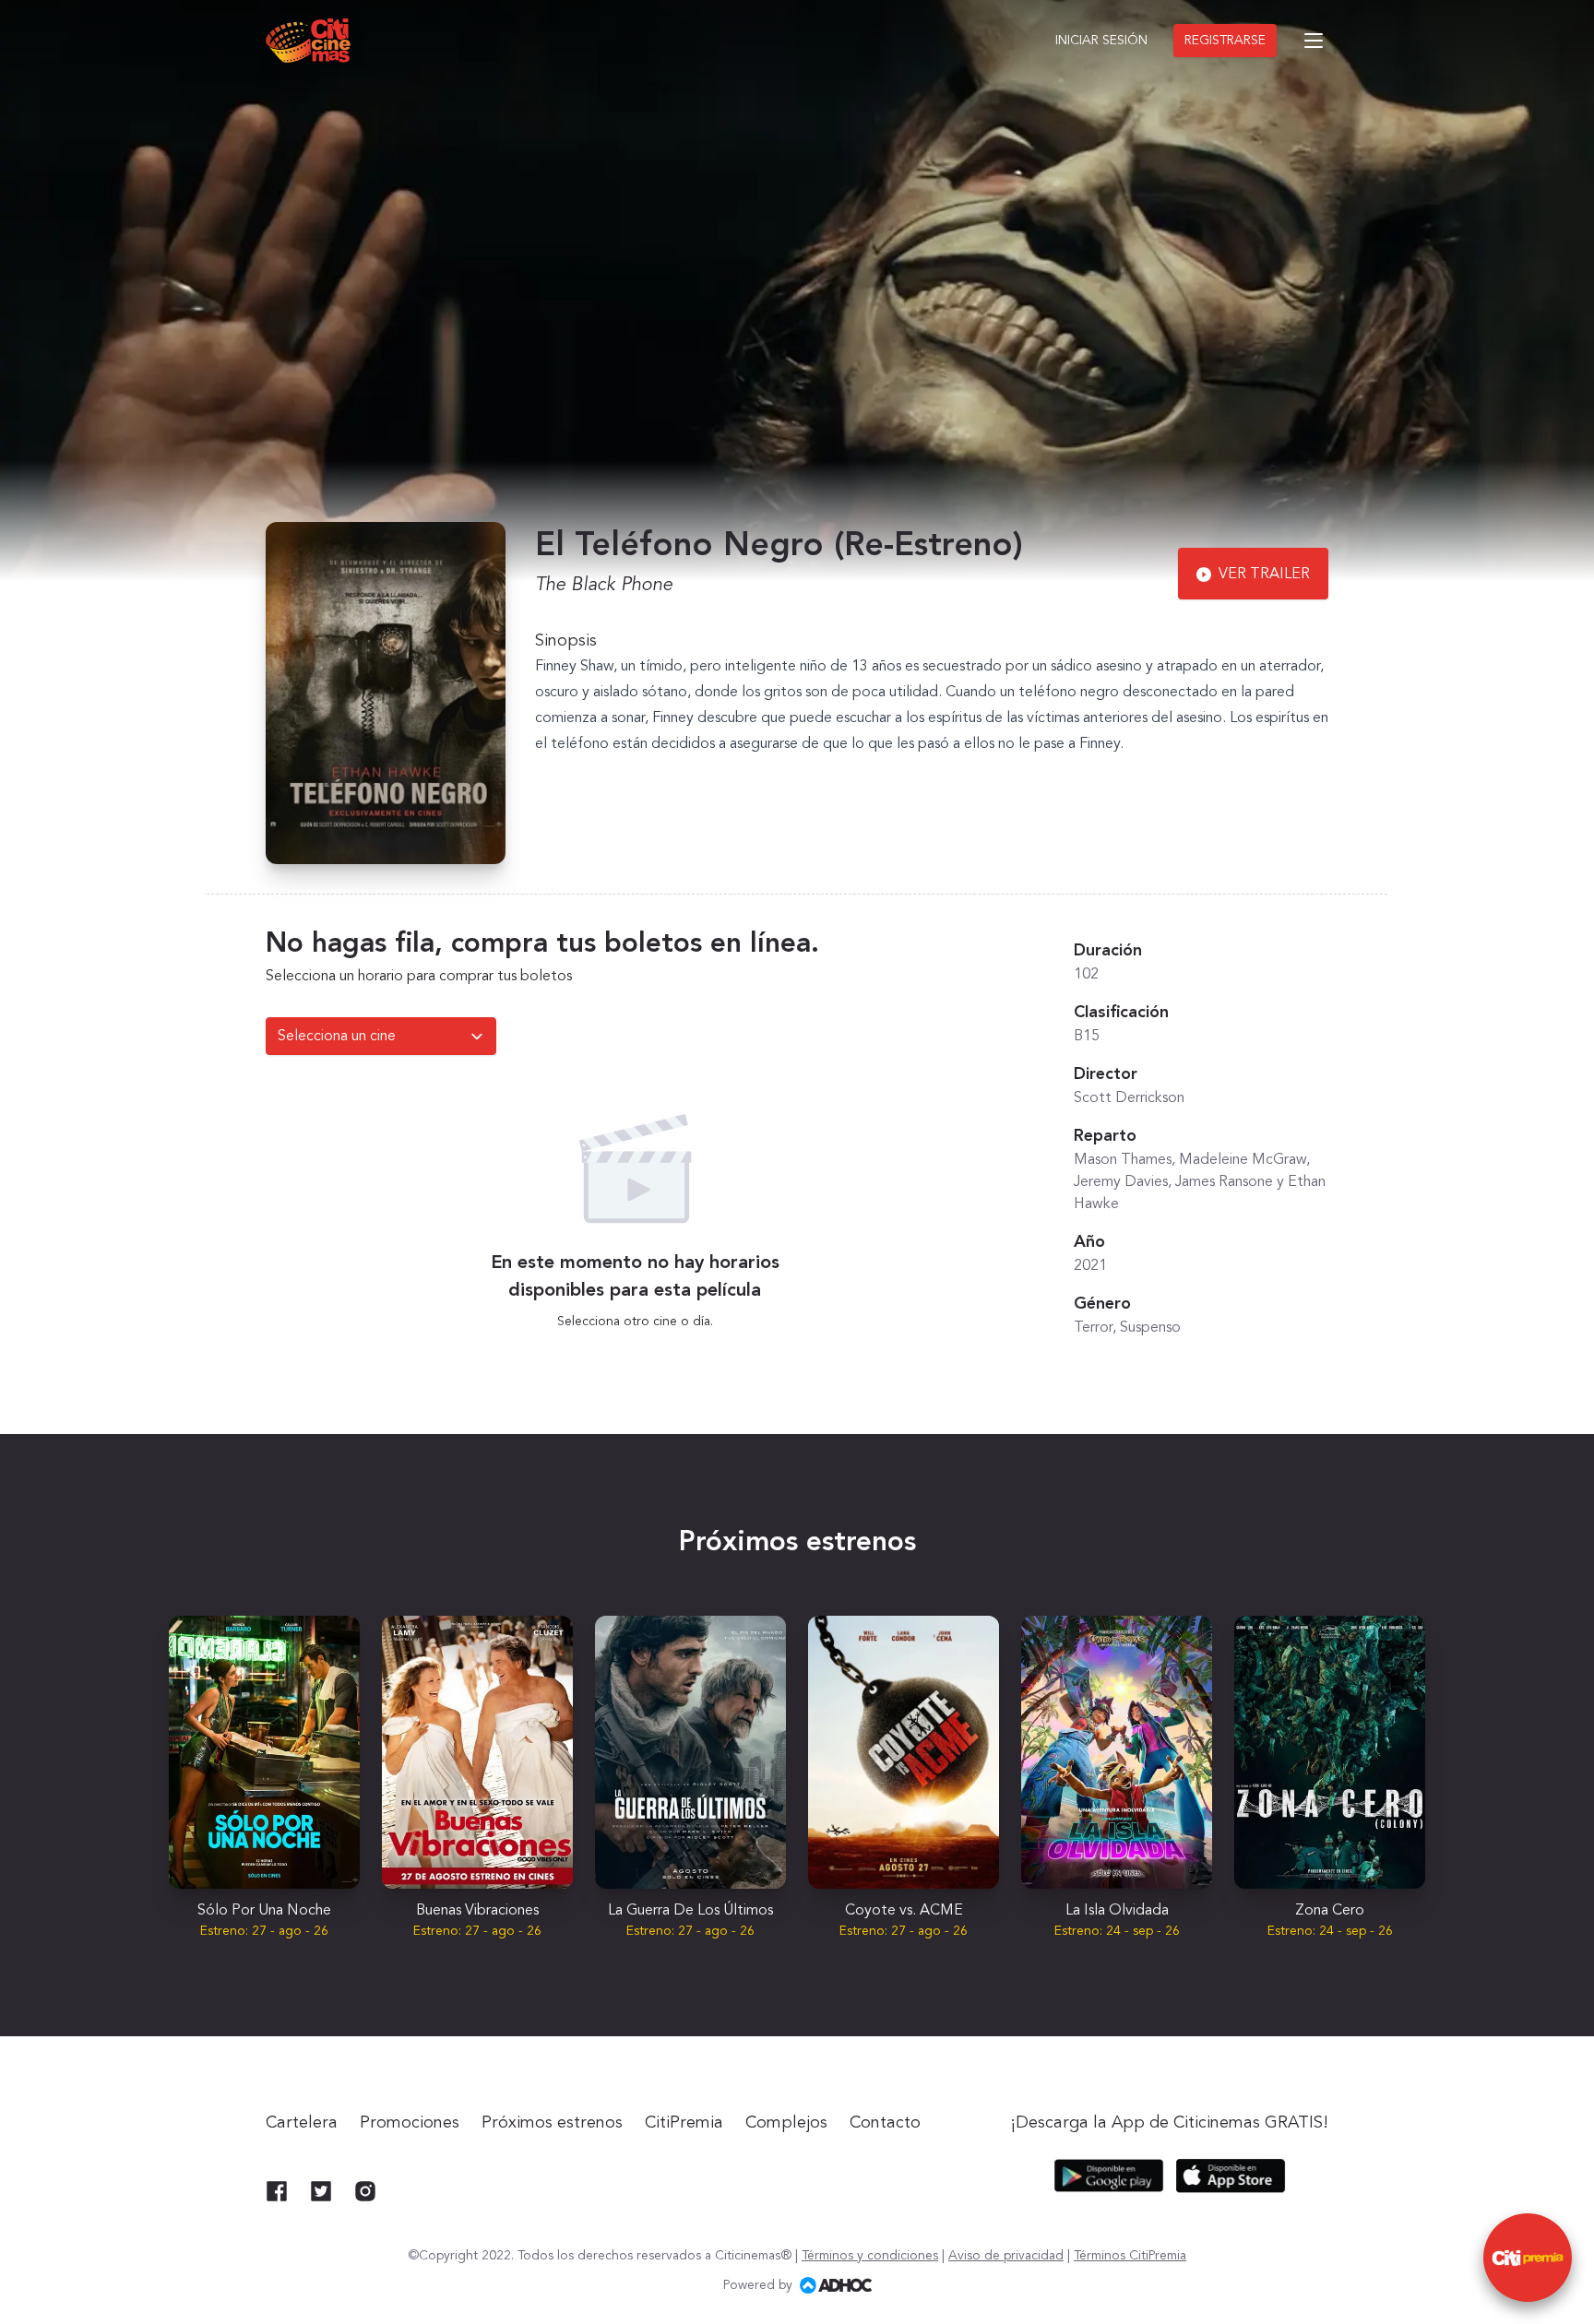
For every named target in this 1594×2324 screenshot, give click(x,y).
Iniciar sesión (1101, 41)
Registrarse (1225, 41)
